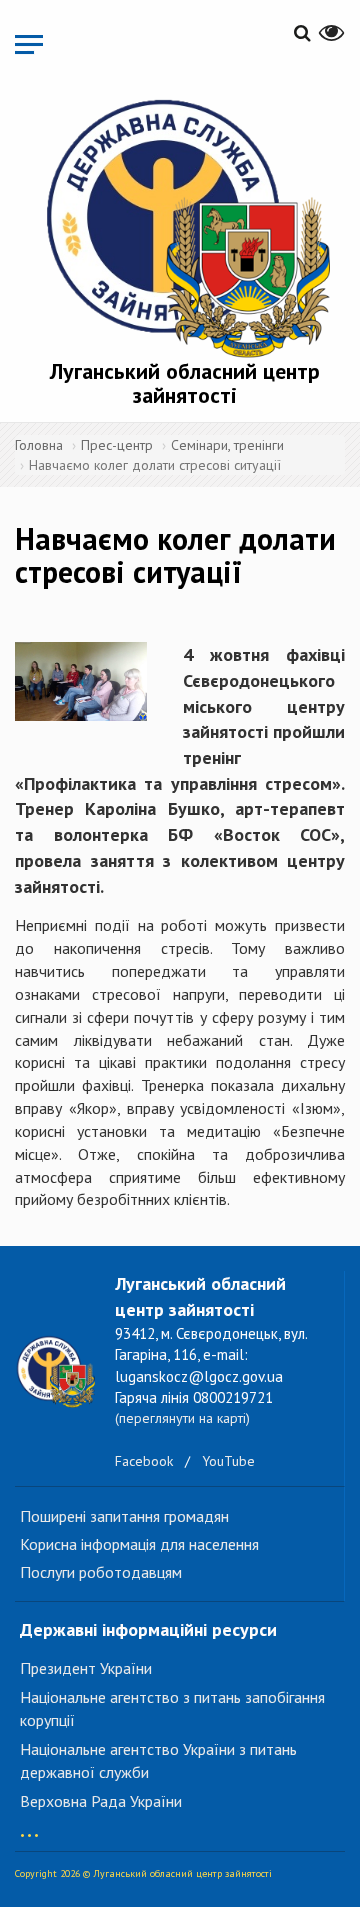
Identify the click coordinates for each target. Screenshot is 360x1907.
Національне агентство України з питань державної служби (158, 1760)
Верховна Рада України (101, 1801)
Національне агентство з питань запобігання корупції (172, 1708)
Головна (39, 445)
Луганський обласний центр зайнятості (185, 383)
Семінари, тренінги (227, 445)
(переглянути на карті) (182, 1418)
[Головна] (185, 225)
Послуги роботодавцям (101, 1572)
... (29, 1825)
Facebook (144, 1461)
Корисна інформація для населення (139, 1544)
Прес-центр (117, 445)
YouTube (228, 1461)
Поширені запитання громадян (124, 1516)
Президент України (86, 1668)
